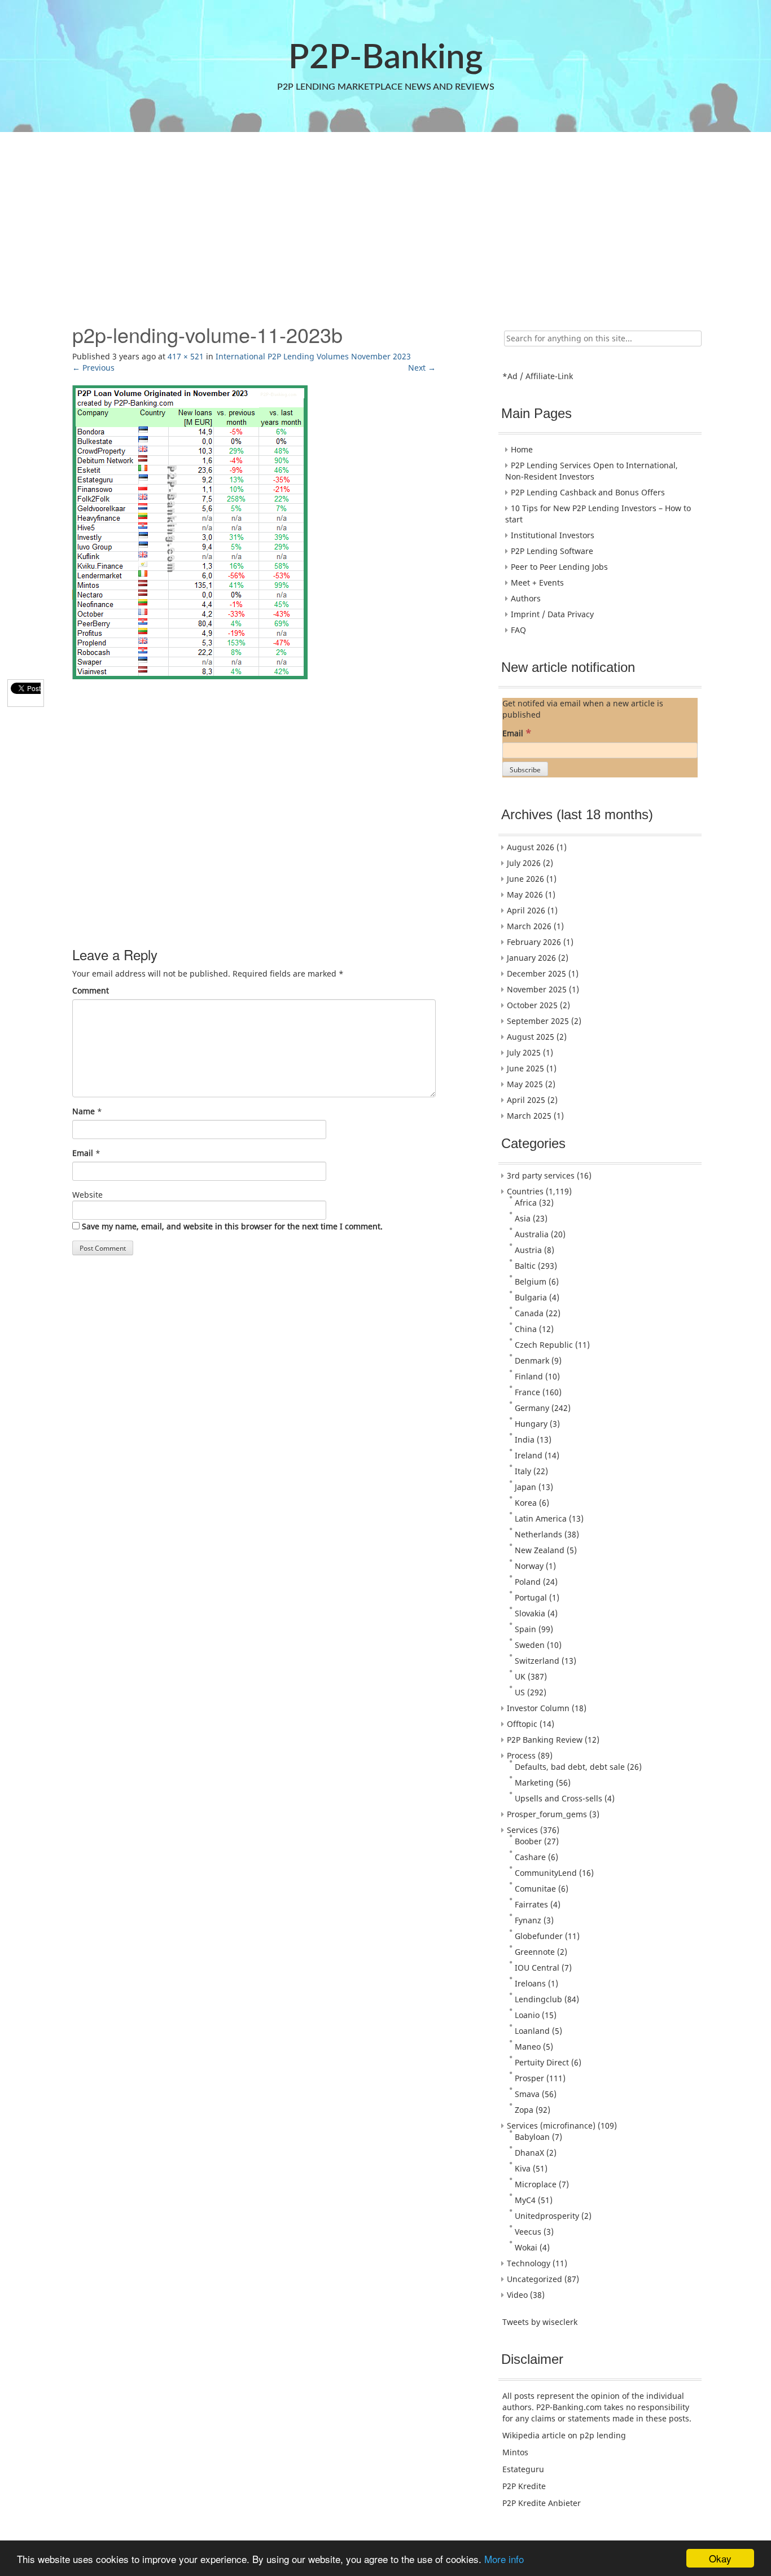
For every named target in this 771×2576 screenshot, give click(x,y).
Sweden (530, 1645)
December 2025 (536, 973)
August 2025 (531, 1037)
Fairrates (531, 1904)
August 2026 (531, 847)
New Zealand (540, 1550)
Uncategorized (535, 2279)
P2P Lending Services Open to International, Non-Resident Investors (592, 471)
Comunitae (535, 1889)
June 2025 (525, 1068)
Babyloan (532, 2137)
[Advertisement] (384, 222)
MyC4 (525, 2200)
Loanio (527, 2015)
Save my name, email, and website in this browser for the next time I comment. (232, 1226)
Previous (93, 368)
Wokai (526, 2247)
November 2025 (537, 989)
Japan (525, 1487)
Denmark (532, 1360)
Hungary (531, 1424)
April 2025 (526, 1100)
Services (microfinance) (551, 2126)
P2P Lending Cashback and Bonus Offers (588, 492)
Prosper (529, 2078)
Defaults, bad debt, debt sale (570, 1767)
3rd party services (541, 1175)
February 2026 (534, 942)
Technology (529, 2263)
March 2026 (529, 926)
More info (504, 2559)
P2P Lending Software (552, 551)
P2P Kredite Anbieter (542, 2503)
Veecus (528, 2232)
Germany (532, 1408)
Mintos (515, 2452)
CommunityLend (546, 1873)
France (527, 1392)
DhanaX (529, 2153)
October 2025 (532, 1005)
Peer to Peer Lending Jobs (559, 567)
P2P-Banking (385, 58)
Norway (529, 1566)
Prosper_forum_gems (547, 1814)
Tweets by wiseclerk (540, 2322)
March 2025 (529, 1116)
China (526, 1329)
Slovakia (530, 1613)
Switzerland (537, 1661)
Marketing (534, 1782)
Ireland (529, 1455)
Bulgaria (531, 1297)
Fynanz (528, 1920)
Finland (529, 1376)
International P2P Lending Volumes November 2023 (313, 356)
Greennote (535, 1952)
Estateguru (523, 2469)
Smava (527, 2094)
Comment (91, 990)
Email (83, 1153)
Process (521, 1755)
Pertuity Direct (542, 2062)
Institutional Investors (553, 535)
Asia (523, 1218)
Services (522, 1830)
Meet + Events (537, 583)
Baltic (525, 1266)
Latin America (541, 1518)
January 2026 (531, 958)
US (520, 1692)
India (525, 1439)
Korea (526, 1503)
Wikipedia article (534, 2435)
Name (84, 1111)
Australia (532, 1234)
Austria (528, 1250)
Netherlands (538, 1534)
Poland (528, 1582)
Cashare (530, 1857)
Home (522, 449)
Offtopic (522, 1724)
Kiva (523, 2168)
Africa (526, 1203)
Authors (526, 598)
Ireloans (530, 1983)
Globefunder (539, 1936)
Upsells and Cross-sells (558, 1798)
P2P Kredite (524, 2486)
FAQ (518, 630)
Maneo (528, 2047)
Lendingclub (538, 1999)
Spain (525, 1629)
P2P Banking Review (545, 1740)
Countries (525, 1191)
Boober (528, 1841)
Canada (529, 1313)
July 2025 (524, 1052)
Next (422, 368)
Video (517, 2295)
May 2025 (525, 1084)
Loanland (532, 2031)
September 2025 (538, 1021)
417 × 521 (186, 356)
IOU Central (537, 1968)
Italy (523, 1471)
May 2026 (525, 894)
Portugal (531, 1597)
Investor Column (538, 1708)
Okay (720, 2558)
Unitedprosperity (547, 2216)
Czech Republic (544, 1345)
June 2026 (525, 879)
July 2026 (524, 863)
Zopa (524, 2110)
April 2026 (526, 910)
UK (520, 1676)
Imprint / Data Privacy (552, 614)
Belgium (531, 1282)
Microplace (536, 2184)
